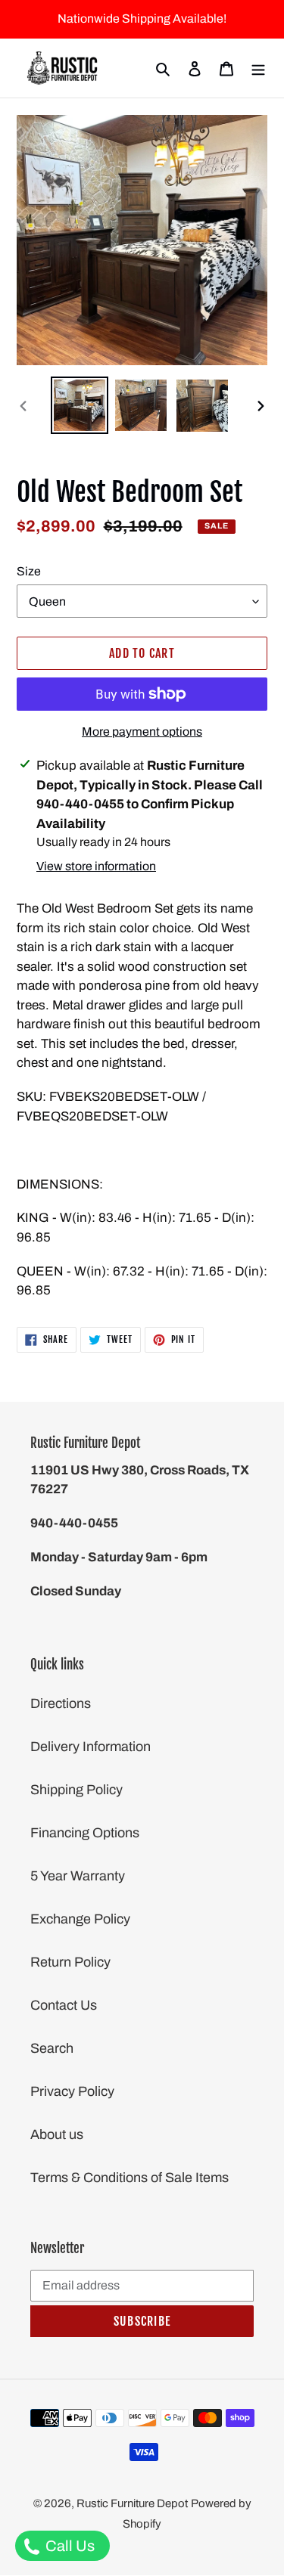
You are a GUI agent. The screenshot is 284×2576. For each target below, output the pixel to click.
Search (52, 2048)
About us (57, 2134)
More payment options (142, 732)
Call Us (69, 2546)
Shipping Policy (76, 1790)
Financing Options (85, 1833)
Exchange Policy (80, 1919)
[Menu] (258, 68)
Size (29, 571)
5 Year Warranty (78, 1876)
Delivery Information (91, 1747)
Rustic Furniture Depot (132, 2503)
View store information (96, 866)
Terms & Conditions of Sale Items (130, 2178)
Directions (61, 1703)
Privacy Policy (72, 2091)
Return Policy (70, 1962)
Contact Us (64, 2005)
